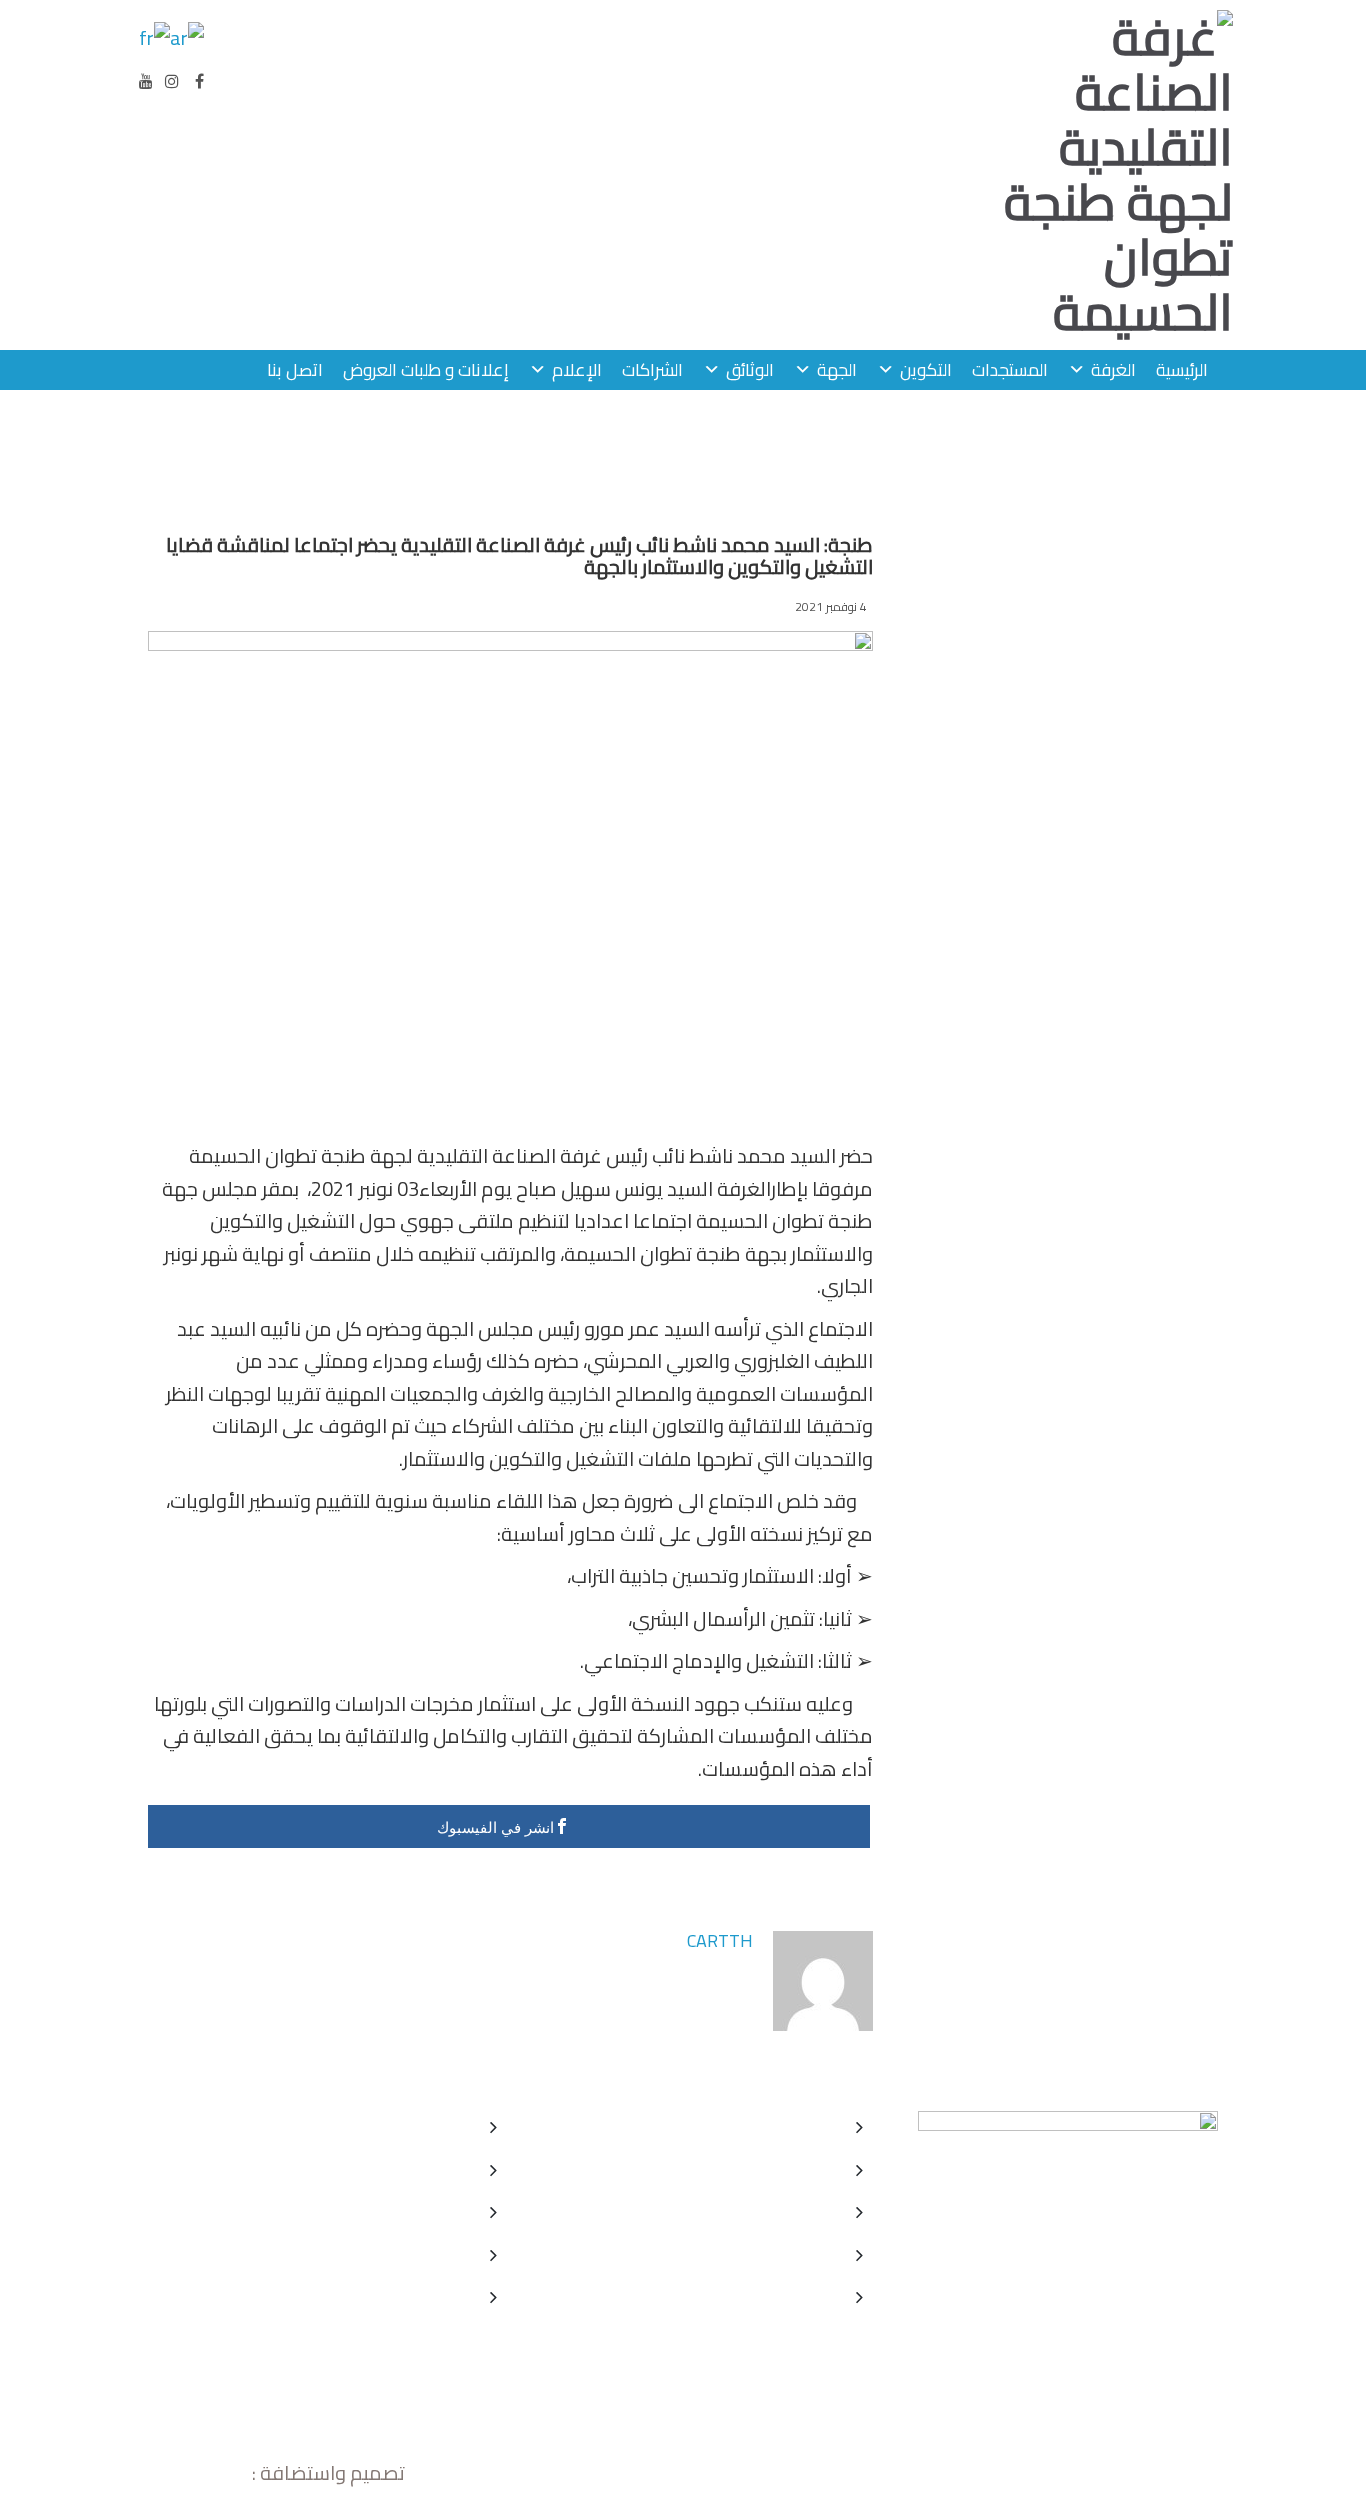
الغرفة (1113, 369)
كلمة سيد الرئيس (776, 2126)
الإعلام (577, 369)
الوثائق (750, 369)
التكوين (926, 369)
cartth (720, 1940)
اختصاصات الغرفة (775, 2169)
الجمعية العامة (783, 2211)
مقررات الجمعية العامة (386, 2169)
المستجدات (1010, 369)
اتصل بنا (295, 369)
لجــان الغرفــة (788, 2254)
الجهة (837, 369)
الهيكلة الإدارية (784, 2296)
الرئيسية (1182, 369)
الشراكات (652, 369)
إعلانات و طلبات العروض (426, 369)
